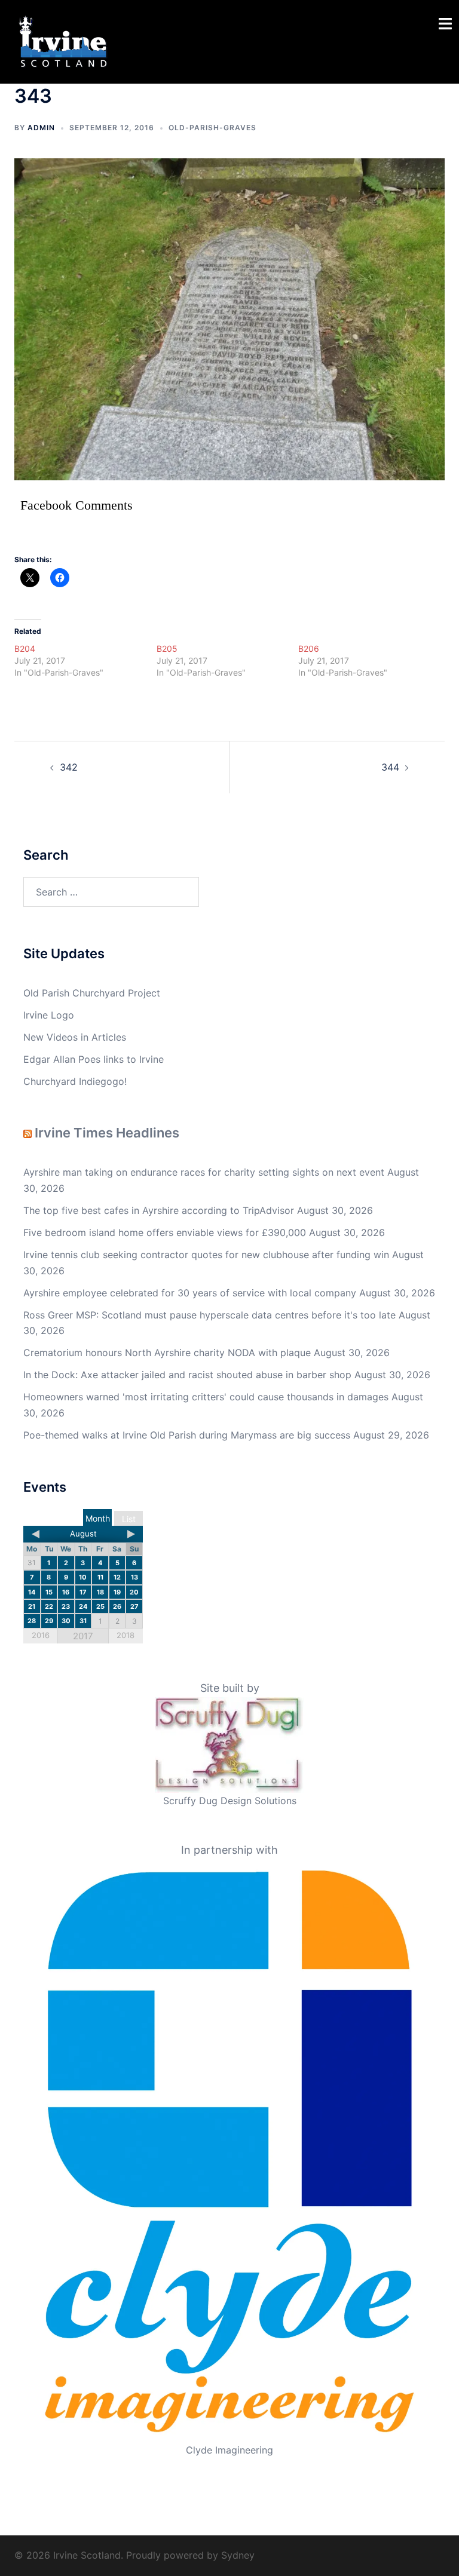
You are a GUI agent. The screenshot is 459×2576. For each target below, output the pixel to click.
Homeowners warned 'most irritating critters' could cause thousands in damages (206, 1397)
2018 (126, 1635)
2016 (41, 1635)
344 (390, 767)
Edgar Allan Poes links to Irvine (94, 1059)
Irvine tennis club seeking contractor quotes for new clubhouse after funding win (206, 1255)
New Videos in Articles (75, 1037)
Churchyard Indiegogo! (75, 1081)
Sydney (238, 2555)
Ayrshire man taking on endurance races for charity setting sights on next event (204, 1172)
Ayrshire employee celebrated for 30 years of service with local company (190, 1293)
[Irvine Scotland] (63, 41)
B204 (25, 648)
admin (41, 128)
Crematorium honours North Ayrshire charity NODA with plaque (167, 1353)
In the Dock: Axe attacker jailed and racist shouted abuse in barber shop (187, 1375)
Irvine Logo (49, 1015)
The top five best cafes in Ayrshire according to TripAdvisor (159, 1210)
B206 (309, 648)
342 (69, 767)
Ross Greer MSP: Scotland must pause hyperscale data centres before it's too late (209, 1315)
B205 (167, 648)
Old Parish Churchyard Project (92, 993)
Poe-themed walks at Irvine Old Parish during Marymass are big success (187, 1435)
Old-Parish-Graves (212, 128)
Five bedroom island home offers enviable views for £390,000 (165, 1232)
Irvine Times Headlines (107, 1133)
